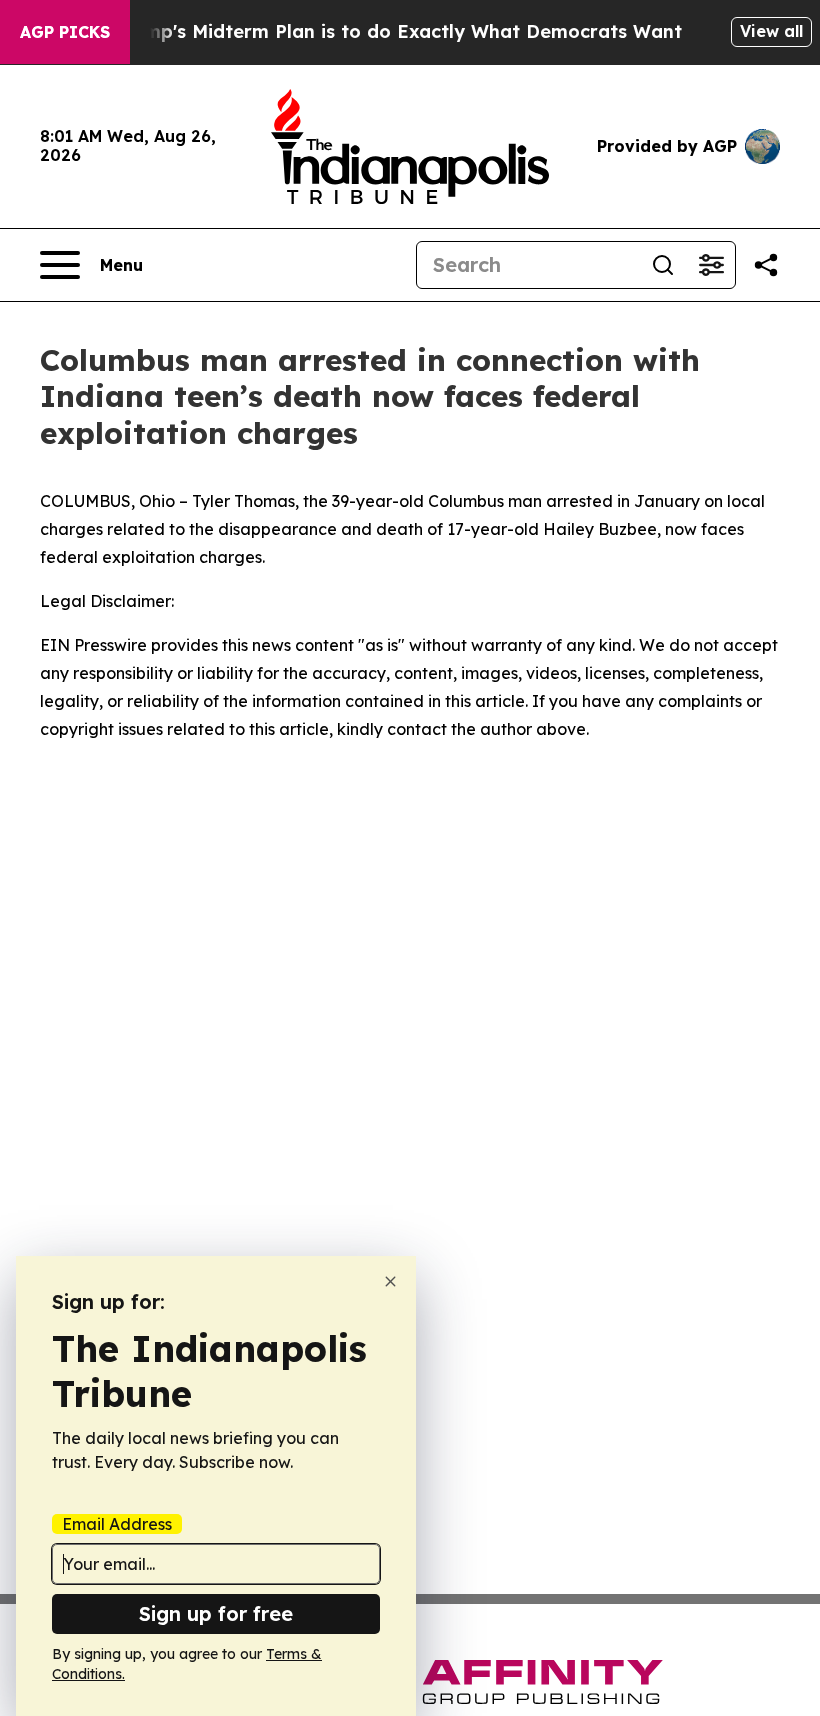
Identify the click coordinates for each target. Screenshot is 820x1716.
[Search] (663, 265)
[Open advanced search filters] (711, 265)
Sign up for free (216, 1613)
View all (771, 31)
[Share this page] (766, 265)
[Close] (390, 1281)
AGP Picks (65, 32)
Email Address (117, 1524)
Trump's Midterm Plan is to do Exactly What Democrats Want (398, 31)
